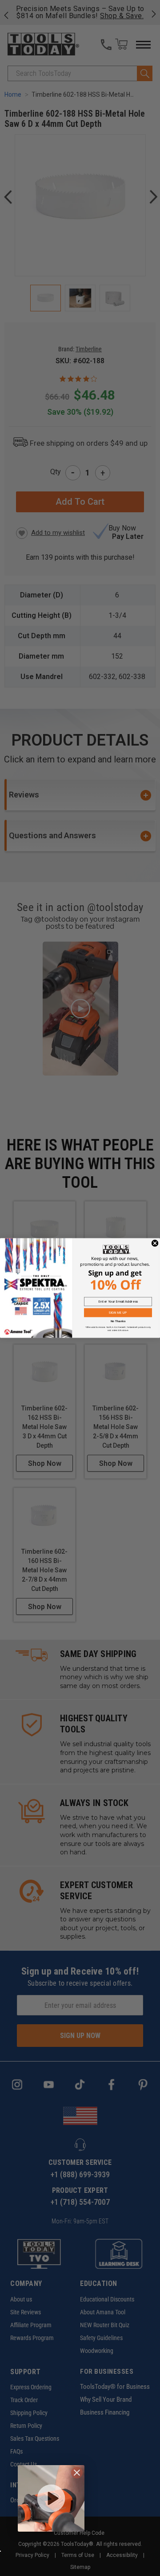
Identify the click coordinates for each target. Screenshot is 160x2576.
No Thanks (118, 1321)
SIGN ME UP (118, 1312)
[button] (51, 2498)
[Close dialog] (155, 1243)
